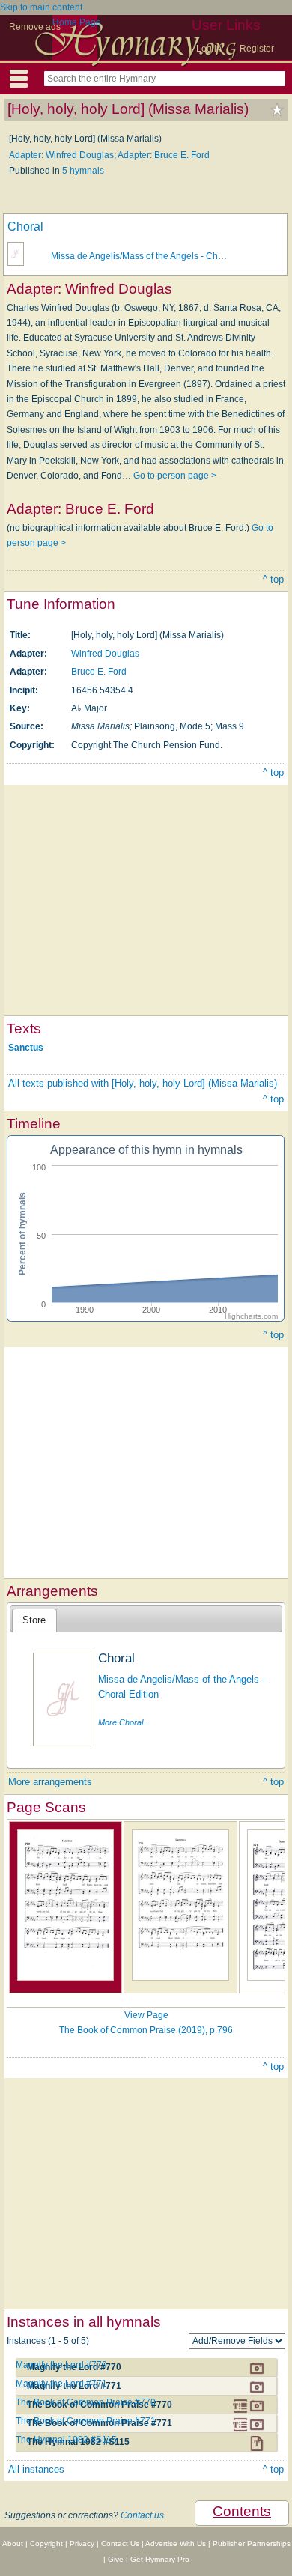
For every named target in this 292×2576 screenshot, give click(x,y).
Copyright (46, 2543)
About (13, 2543)
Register (257, 49)
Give (116, 2559)
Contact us (142, 2515)
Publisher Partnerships (252, 2543)
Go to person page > (175, 476)
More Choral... (124, 1722)
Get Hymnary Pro (160, 2559)
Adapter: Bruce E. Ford (164, 155)
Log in (209, 49)
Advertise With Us (176, 2543)
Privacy (82, 2543)
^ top (273, 579)
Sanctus (26, 1048)
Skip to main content (41, 7)
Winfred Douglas (105, 654)
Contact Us (120, 2543)
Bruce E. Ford (99, 672)
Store (34, 1620)
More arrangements (50, 1782)
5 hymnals (83, 171)
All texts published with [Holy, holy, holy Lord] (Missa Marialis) (143, 1083)
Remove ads (35, 27)
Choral (25, 227)
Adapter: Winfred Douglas (61, 155)
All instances (36, 2469)
